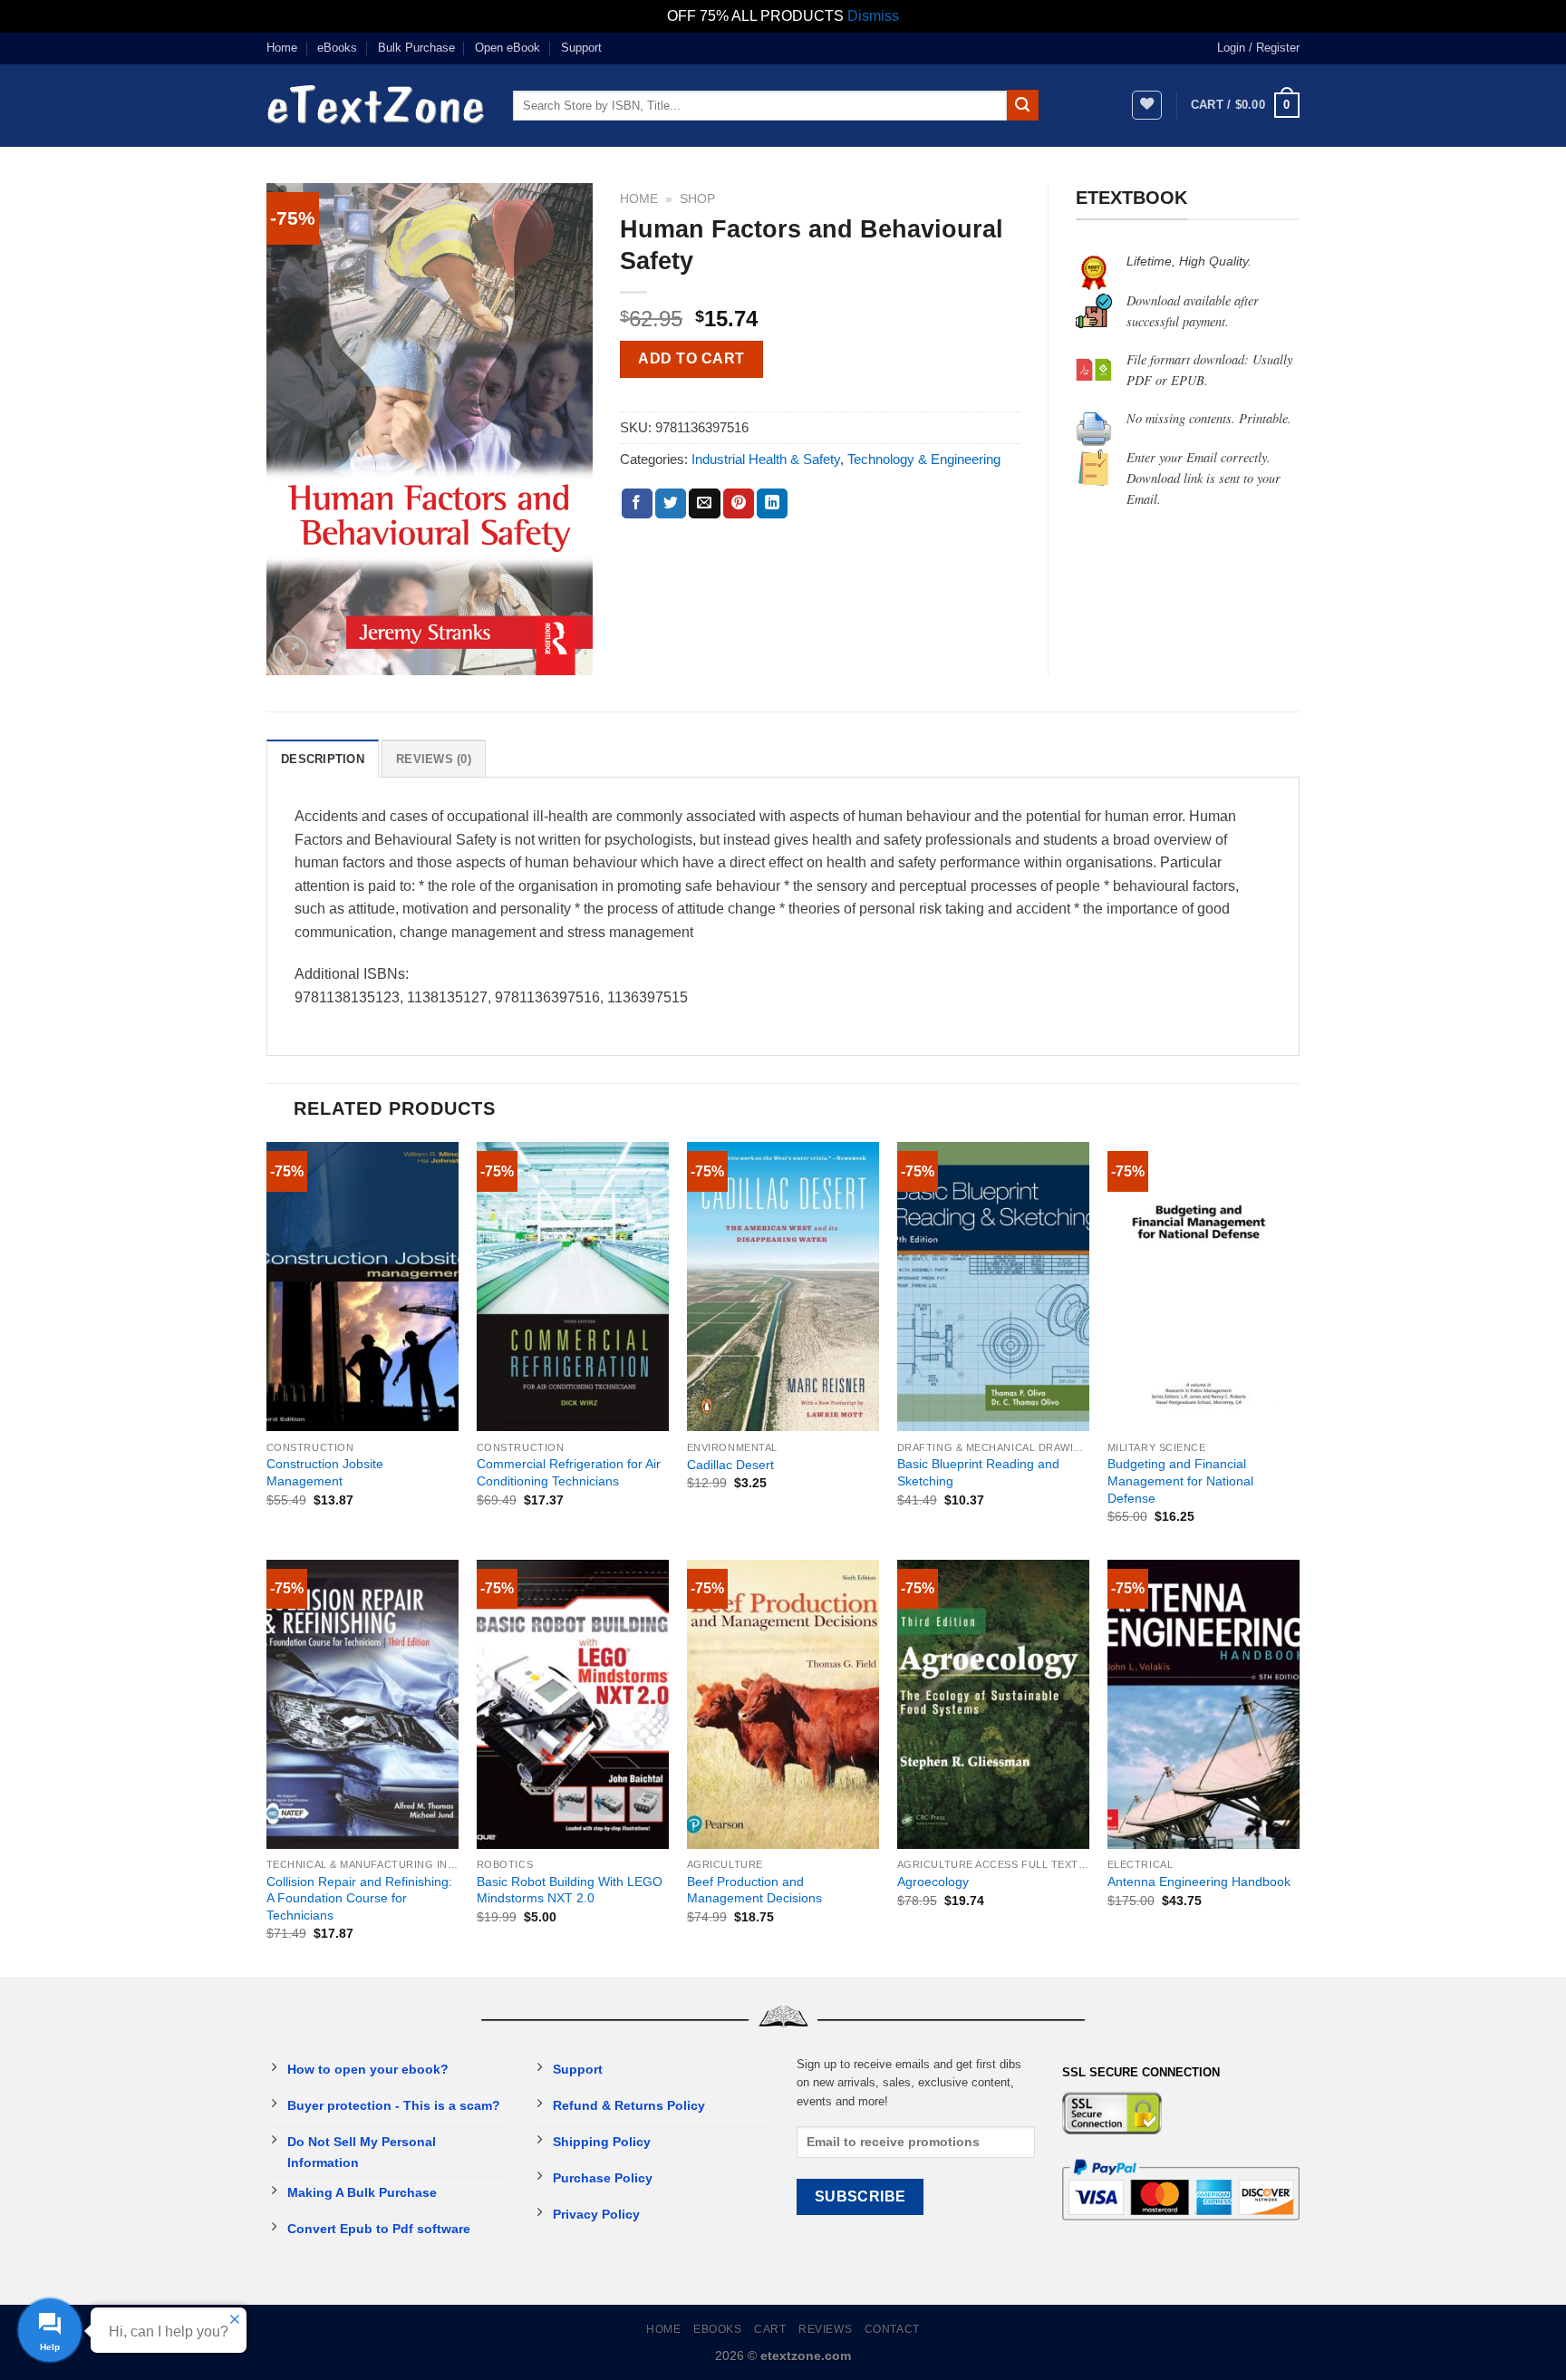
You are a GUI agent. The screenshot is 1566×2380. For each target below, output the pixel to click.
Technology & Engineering (924, 459)
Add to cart (691, 358)
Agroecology (933, 1882)
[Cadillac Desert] (783, 1287)
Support (581, 48)
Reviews (825, 2329)
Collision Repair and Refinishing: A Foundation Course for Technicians (359, 1898)
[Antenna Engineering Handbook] (1203, 1704)
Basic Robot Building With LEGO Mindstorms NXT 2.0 (570, 1890)
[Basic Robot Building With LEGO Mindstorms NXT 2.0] (573, 1704)
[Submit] (1022, 105)
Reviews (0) (434, 759)
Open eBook (507, 48)
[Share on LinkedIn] (772, 504)
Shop (697, 199)
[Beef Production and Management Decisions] (783, 1704)
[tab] (323, 759)
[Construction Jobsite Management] (362, 1287)
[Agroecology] (993, 1704)
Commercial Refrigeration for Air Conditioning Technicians (569, 1472)
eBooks (337, 48)
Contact (892, 2329)
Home (282, 48)
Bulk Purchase (416, 48)
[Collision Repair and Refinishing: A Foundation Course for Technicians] (362, 1704)
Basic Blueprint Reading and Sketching (978, 1472)
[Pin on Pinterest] (739, 504)
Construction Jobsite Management (325, 1472)
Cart (770, 2329)
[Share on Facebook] (637, 504)
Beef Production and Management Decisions (754, 1890)
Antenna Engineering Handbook (1199, 1882)
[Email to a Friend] (704, 504)
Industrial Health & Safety (766, 459)
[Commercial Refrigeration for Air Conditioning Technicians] (573, 1287)
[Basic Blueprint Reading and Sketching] (993, 1287)
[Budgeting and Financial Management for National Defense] (1203, 1287)
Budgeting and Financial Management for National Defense (1180, 1480)
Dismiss (873, 16)
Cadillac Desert (730, 1465)
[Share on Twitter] (671, 504)
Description (323, 759)
